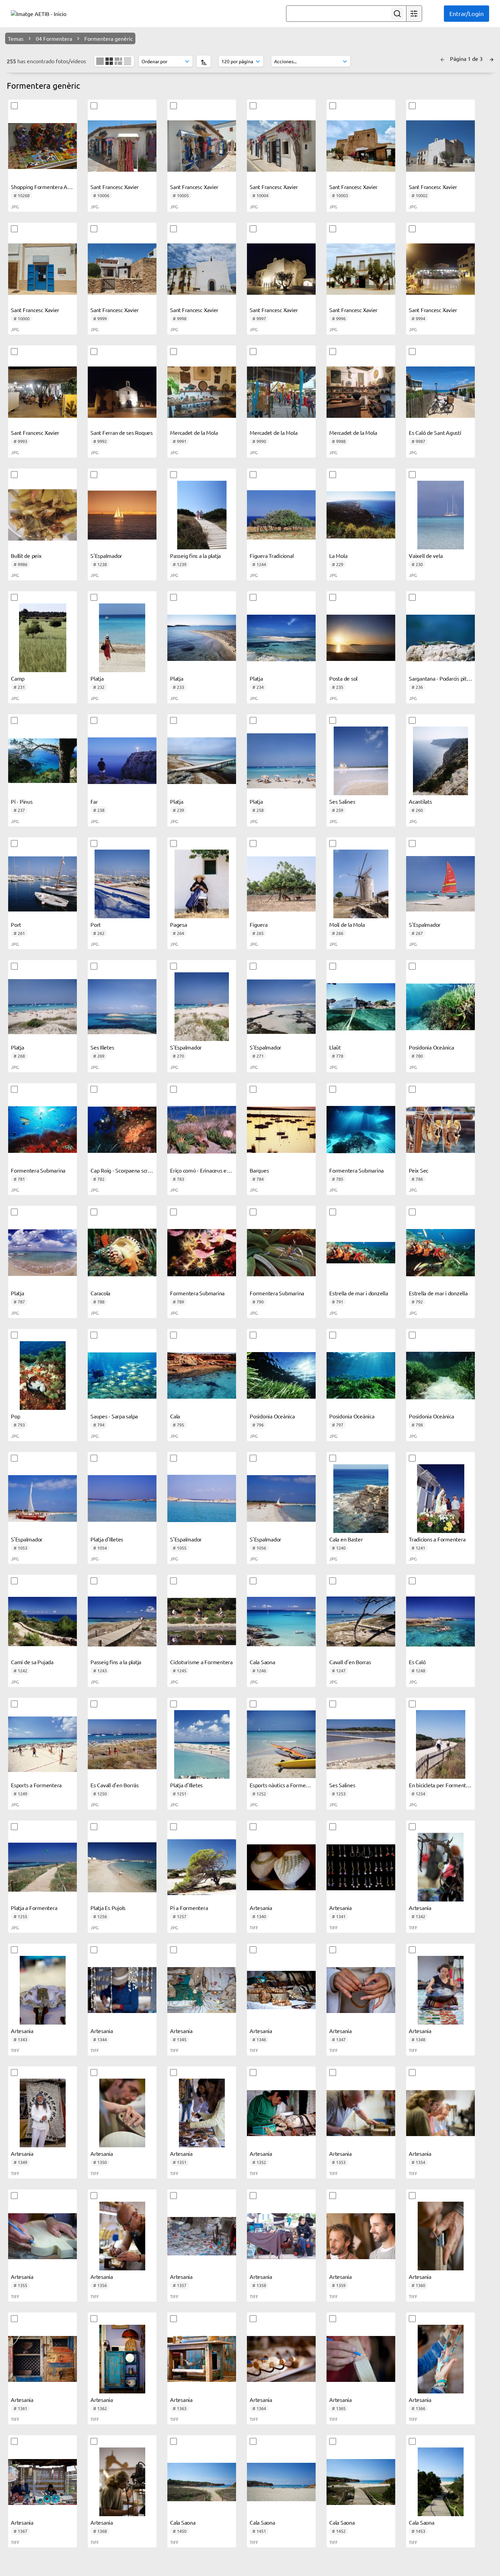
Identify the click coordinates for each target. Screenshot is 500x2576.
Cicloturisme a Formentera (201, 1662)
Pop (15, 1416)
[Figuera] (281, 884)
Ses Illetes (102, 1047)
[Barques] (281, 1130)
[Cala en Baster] (361, 1499)
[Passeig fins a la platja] (202, 515)
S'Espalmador (106, 556)
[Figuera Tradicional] (281, 515)
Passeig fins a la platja (195, 556)
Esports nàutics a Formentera (284, 1785)
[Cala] (202, 1376)
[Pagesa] (202, 884)
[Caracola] (122, 1252)
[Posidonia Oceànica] (440, 1007)
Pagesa (179, 924)
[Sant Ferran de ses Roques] (122, 392)
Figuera (259, 924)
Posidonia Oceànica (431, 1047)
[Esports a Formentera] (43, 1744)
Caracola (100, 1293)
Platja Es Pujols (108, 1908)
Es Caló (417, 1662)
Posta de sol (343, 678)
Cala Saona (262, 1662)
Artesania (261, 1908)
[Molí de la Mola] (361, 884)
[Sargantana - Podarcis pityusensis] (440, 638)
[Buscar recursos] (397, 14)
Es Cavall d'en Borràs (115, 1785)
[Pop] (43, 1376)
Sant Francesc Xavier (115, 187)
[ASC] (204, 61)
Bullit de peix (26, 556)
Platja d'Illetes (107, 1539)
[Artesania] (281, 1867)
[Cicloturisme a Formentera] (202, 1621)
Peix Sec (419, 1170)
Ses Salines (342, 801)
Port (16, 924)
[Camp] (43, 638)
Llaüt (335, 1047)
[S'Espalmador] (122, 515)
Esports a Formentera (36, 1785)
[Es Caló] (440, 1621)
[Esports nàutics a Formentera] (281, 1744)
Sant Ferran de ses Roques (122, 432)
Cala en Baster (346, 1539)
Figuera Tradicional (272, 556)
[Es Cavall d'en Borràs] (122, 1744)
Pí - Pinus (22, 801)
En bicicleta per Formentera (441, 1785)
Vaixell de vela (426, 556)
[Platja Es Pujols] (122, 1867)
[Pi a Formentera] (202, 1867)
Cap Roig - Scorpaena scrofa (123, 1170)
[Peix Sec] (440, 1130)
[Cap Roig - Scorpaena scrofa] (122, 1130)
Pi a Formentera (189, 1908)
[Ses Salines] (361, 761)
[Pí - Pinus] (43, 761)
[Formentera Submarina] (43, 1130)
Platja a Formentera (34, 1908)
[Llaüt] (361, 1007)
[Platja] (122, 638)
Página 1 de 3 (467, 58)
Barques (259, 1170)
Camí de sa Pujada (32, 1662)
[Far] (122, 761)
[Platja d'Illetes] (122, 1499)
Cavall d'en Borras (350, 1662)
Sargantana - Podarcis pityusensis (448, 678)
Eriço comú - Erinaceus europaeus (209, 1170)
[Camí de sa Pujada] (43, 1621)
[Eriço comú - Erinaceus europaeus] (202, 1130)
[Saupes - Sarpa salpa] (122, 1376)
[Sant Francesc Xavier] (122, 146)
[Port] (43, 884)
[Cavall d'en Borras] (361, 1621)
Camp (18, 678)
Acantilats (420, 801)
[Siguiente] (491, 58)
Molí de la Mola (347, 924)
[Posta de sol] (361, 638)
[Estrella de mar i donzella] (361, 1252)
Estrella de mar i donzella (359, 1293)
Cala (175, 1416)
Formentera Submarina (38, 1170)
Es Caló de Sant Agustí (435, 432)
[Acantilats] (440, 761)
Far (94, 801)
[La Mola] (361, 515)
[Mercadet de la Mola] (202, 392)
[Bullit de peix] (43, 515)
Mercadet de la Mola (194, 432)
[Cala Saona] (281, 1621)
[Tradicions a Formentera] (440, 1499)
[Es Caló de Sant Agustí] (440, 392)
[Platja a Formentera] (43, 1867)
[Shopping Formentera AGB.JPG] (43, 146)
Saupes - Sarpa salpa (114, 1416)
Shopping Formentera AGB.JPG (48, 187)
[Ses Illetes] (122, 1007)
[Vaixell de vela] (440, 515)
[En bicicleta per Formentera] (440, 1744)
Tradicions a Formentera (437, 1539)
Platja (97, 678)
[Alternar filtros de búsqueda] (414, 14)
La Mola (338, 556)
